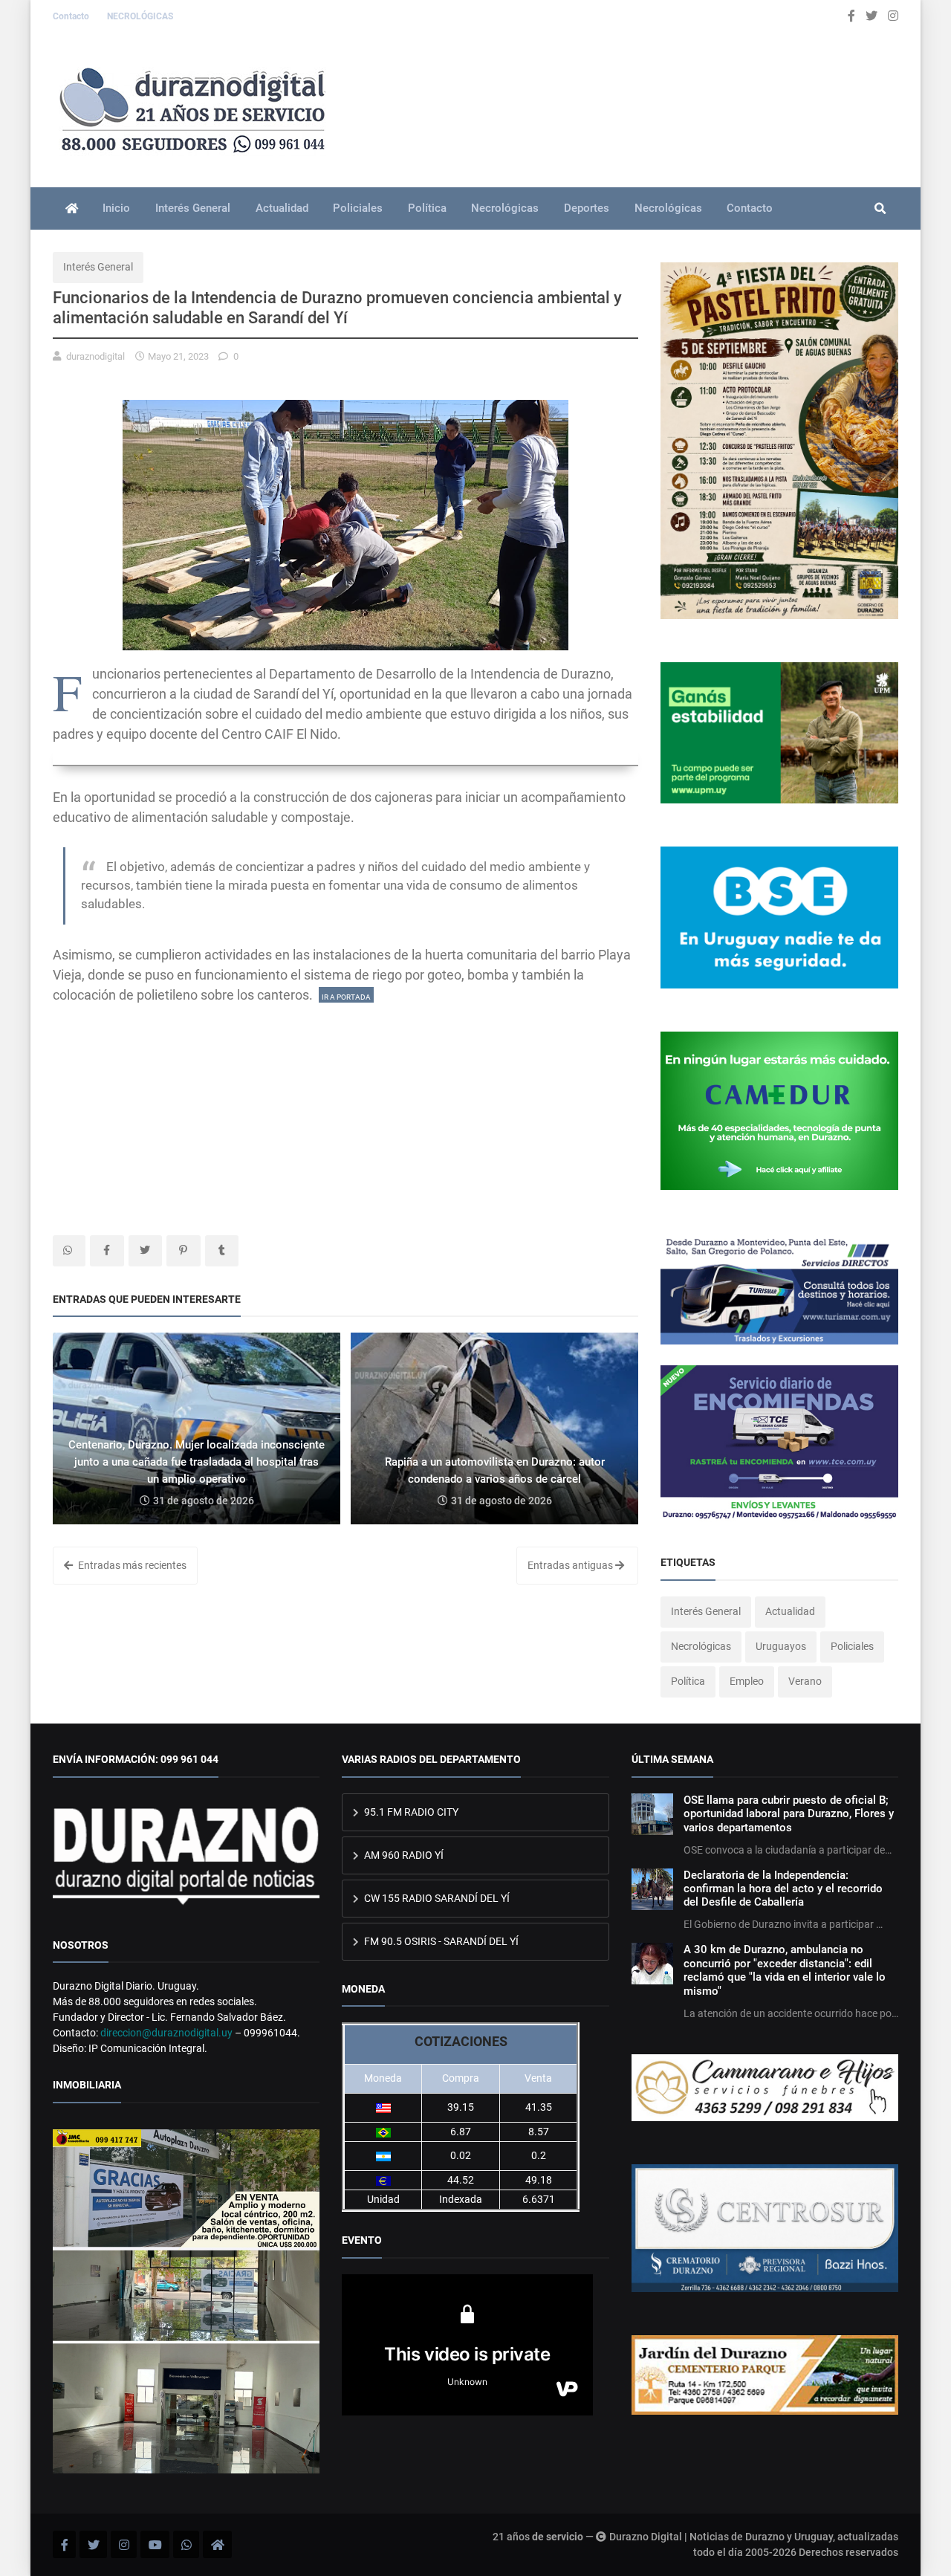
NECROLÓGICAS (140, 16)
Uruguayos (781, 1646)
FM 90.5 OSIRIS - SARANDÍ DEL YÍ (440, 1941)
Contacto (72, 16)
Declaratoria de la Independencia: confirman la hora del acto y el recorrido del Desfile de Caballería (783, 1889)
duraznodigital (95, 356)
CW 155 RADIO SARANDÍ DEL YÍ (436, 1898)
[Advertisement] (345, 1109)
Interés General (193, 208)
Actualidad (282, 208)
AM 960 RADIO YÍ (403, 1855)
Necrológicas (505, 208)
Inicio (116, 208)
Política (427, 208)
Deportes (587, 208)
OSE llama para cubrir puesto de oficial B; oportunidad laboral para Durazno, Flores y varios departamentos (789, 1814)
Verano (805, 1681)
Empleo (747, 1681)
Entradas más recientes (131, 1565)
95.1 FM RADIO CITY (410, 1812)
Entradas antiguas (571, 1565)
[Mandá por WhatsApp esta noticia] (69, 1251)
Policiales (358, 208)
